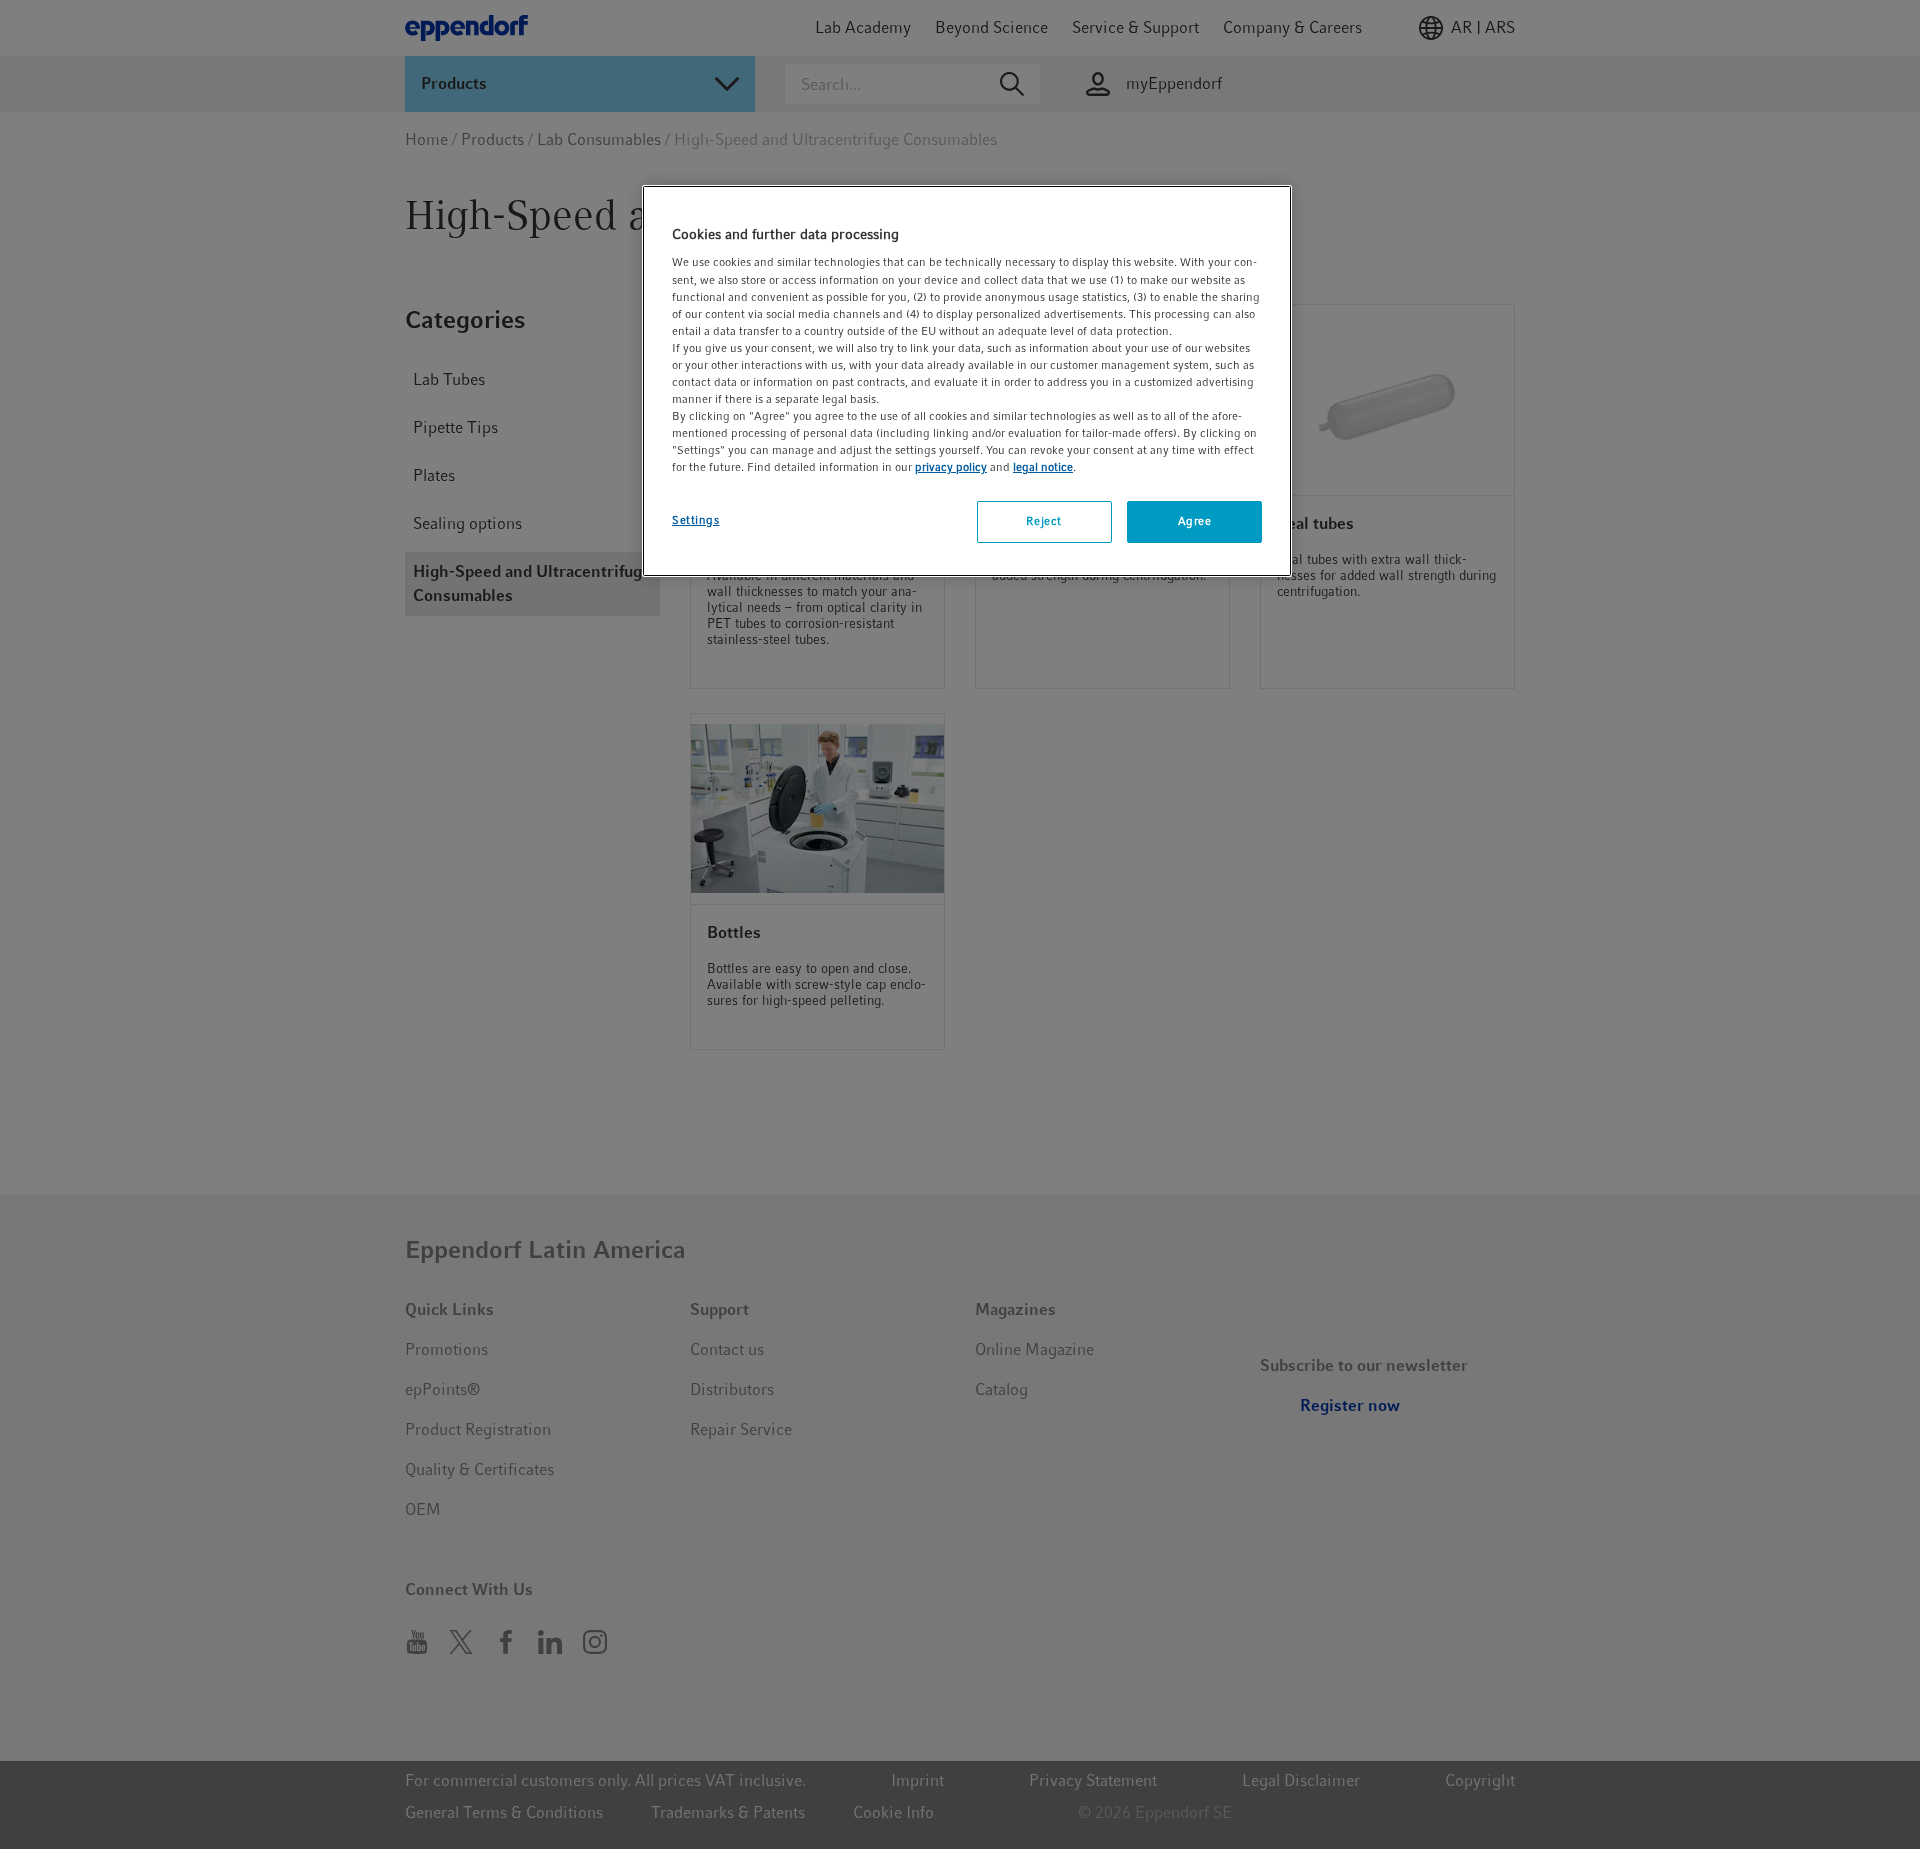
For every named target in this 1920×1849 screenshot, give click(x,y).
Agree (1195, 521)
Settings (696, 520)
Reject (1043, 521)
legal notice (1043, 467)
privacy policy (951, 467)
